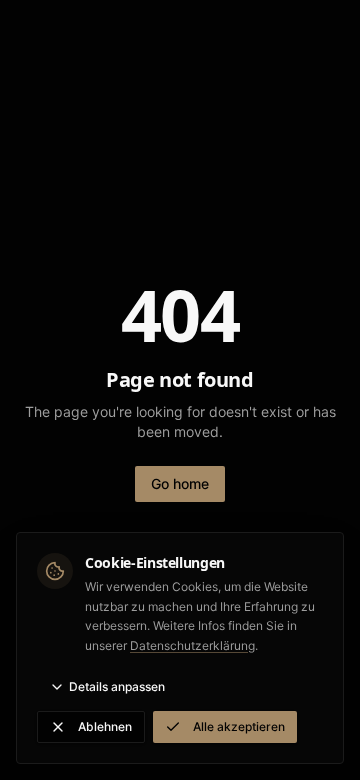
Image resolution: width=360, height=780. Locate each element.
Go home (180, 483)
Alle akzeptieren (239, 726)
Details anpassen (117, 686)
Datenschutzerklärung (192, 645)
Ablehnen (105, 726)
